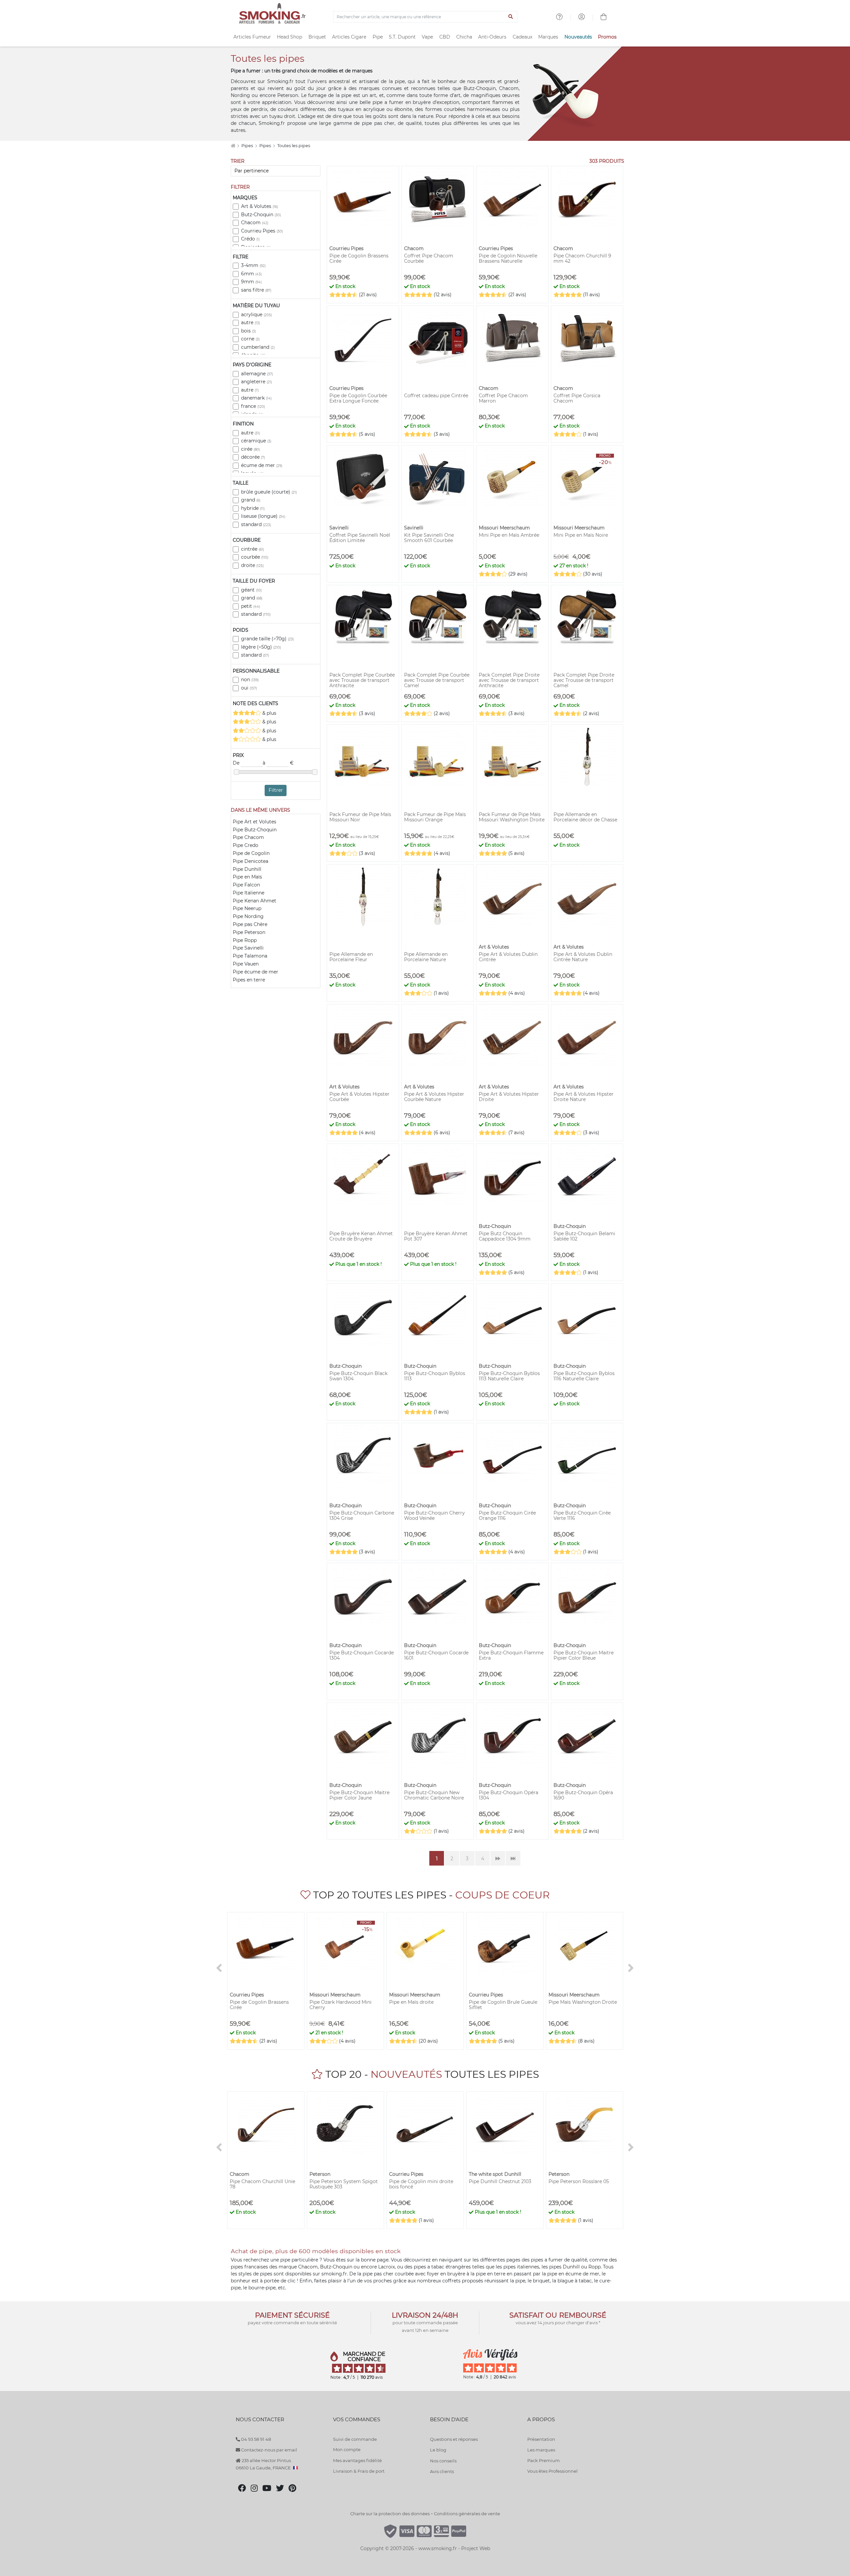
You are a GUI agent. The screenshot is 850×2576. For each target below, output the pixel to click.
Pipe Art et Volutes (255, 822)
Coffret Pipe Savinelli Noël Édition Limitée (360, 538)
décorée (253, 457)
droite (252, 565)
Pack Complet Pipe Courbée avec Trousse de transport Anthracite (362, 680)
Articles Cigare (349, 37)
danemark (256, 398)
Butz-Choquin (261, 215)
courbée (255, 557)
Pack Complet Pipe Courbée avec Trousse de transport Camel (437, 680)
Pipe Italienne (249, 893)
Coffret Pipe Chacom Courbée (429, 258)
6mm (251, 274)
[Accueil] (233, 146)
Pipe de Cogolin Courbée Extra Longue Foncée (358, 398)
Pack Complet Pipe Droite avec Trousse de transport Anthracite (509, 680)
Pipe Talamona (250, 956)
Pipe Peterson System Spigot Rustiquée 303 (344, 2184)
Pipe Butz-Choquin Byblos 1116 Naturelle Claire (584, 1376)
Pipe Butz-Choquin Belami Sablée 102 (584, 1236)
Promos (607, 37)
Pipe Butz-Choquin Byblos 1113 (435, 1376)
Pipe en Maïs (247, 877)
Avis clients (442, 2471)
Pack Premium (544, 2460)
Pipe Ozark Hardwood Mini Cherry (340, 2005)
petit (251, 606)
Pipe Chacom (248, 837)
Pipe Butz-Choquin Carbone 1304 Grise (362, 1516)
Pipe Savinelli (248, 948)
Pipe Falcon (246, 885)
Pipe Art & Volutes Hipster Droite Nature (584, 1097)
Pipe (378, 37)
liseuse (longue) (263, 516)
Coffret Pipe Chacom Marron (503, 398)
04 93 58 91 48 (255, 2439)
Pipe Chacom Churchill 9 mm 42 (582, 258)
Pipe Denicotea (251, 861)
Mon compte (347, 2449)
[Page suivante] (498, 1858)
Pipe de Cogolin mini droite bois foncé (421, 2184)
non (250, 680)
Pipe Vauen (246, 964)
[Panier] (604, 18)
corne (250, 339)
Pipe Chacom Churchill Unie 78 (262, 2184)
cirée (251, 449)
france (253, 406)
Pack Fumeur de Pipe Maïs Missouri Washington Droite (512, 817)
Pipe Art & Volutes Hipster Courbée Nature (434, 1097)
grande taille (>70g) (267, 639)
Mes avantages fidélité (357, 2460)
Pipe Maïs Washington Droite (583, 2002)
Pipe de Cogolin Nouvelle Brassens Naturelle (508, 258)
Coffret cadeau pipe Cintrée (436, 396)
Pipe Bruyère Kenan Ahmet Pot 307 (436, 1236)
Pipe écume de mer (255, 972)
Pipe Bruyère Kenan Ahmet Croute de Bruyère (361, 1236)
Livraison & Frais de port (359, 2471)
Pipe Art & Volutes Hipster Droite (509, 1097)
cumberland (258, 347)
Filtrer (276, 790)
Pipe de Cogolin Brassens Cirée (359, 258)
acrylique (256, 315)
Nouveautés (578, 37)
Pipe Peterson (249, 932)
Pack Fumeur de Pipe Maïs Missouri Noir (360, 817)
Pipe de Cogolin (251, 853)
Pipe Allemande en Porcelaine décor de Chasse (585, 817)
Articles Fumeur (252, 37)
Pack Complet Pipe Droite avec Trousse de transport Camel (584, 680)
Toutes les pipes (294, 146)
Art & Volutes (259, 206)
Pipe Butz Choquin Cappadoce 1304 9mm (505, 1236)
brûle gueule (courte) (269, 492)
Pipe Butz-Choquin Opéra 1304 (509, 1795)
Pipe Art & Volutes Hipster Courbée (359, 1097)
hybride (253, 508)
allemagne (257, 374)
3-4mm (253, 265)
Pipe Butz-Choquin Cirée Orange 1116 (507, 1516)
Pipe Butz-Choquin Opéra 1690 (583, 1795)
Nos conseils (443, 2461)
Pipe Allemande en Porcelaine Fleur (351, 957)
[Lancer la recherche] (511, 17)
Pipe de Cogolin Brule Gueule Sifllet (503, 2005)
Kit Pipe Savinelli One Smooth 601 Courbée (429, 538)
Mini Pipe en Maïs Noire (581, 535)
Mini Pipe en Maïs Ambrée (509, 535)
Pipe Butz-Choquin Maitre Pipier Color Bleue (584, 1655)
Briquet (317, 37)
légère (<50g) (261, 647)
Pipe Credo (246, 845)
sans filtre (256, 290)
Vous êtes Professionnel (552, 2471)
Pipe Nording (248, 916)
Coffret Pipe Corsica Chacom (577, 398)
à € (278, 763)
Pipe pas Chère (250, 924)
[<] (219, 1968)
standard (256, 524)
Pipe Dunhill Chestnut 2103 (500, 2181)
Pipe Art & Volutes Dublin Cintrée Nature (583, 957)
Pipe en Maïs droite (411, 2002)
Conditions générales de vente (467, 2514)
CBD (445, 37)
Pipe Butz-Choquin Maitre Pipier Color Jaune (359, 1795)
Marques (548, 37)
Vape (427, 37)
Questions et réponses (454, 2439)
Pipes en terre (249, 980)
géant (251, 590)
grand (251, 500)
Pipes (248, 146)
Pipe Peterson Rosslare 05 (579, 2181)
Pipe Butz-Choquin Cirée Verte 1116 (582, 1516)
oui (249, 688)
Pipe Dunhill (247, 869)
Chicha (464, 37)
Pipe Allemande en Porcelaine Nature (426, 957)
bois (249, 331)
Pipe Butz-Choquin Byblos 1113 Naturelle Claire (509, 1376)
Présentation (541, 2439)
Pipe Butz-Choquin (255, 830)
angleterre (256, 382)
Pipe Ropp (245, 940)
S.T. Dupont (402, 37)
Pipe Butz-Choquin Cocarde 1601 (436, 1655)
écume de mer (262, 465)
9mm (251, 282)
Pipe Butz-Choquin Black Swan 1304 (358, 1376)
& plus (269, 713)
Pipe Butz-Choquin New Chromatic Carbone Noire (434, 1795)
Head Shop (290, 37)
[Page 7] (513, 1858)
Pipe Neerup (247, 908)
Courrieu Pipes (262, 231)
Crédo (250, 239)
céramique (256, 441)
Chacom (255, 223)
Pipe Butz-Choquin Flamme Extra (511, 1655)
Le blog (438, 2450)
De (237, 763)
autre (251, 322)
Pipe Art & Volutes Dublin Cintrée (508, 957)
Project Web (476, 2548)
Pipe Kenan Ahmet (255, 901)
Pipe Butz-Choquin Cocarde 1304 (362, 1655)
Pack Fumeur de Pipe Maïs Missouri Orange (435, 817)
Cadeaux (522, 37)
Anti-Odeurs (492, 37)
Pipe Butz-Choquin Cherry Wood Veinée (434, 1516)
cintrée (253, 549)
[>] (631, 1968)
